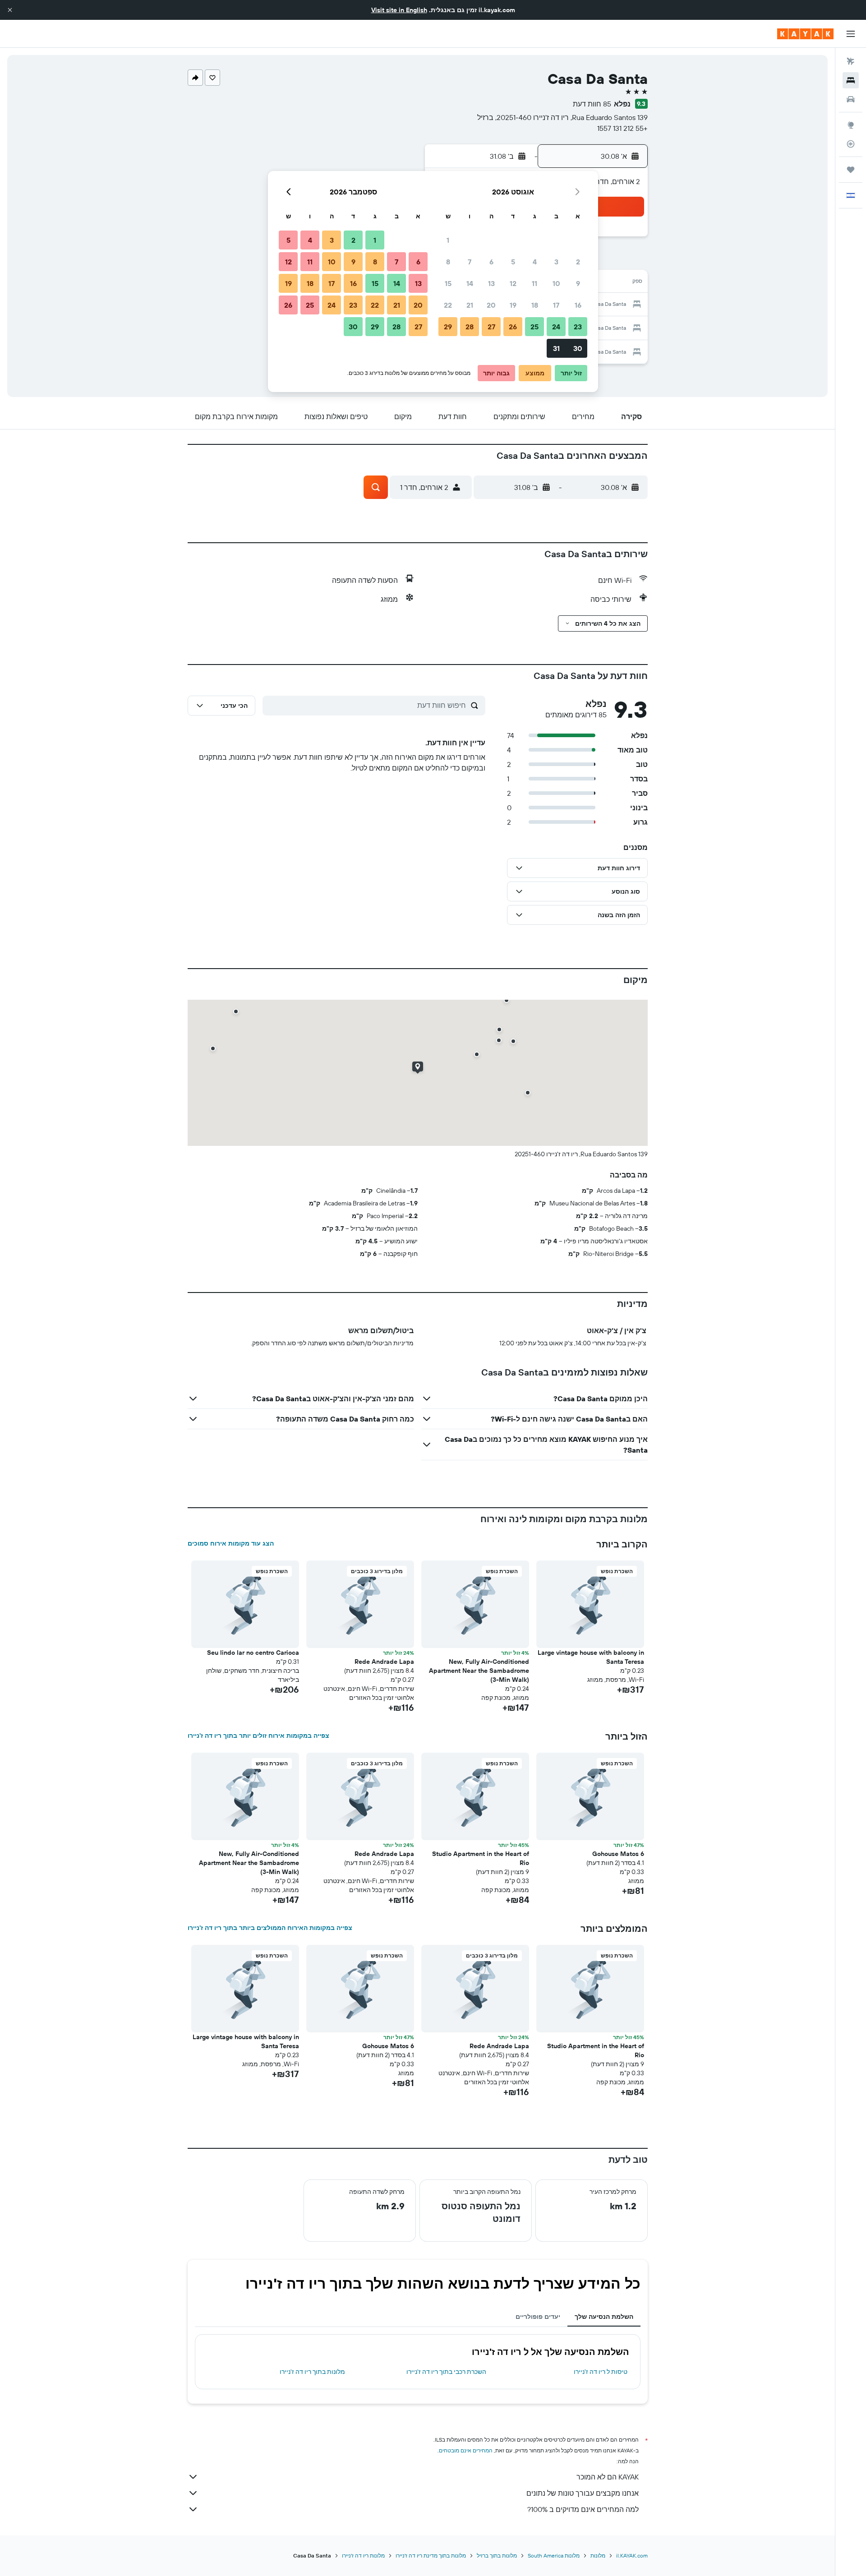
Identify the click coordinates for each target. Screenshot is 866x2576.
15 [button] (448, 283)
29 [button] (448, 327)
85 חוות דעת (592, 104)
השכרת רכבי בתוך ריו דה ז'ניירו (446, 2372)
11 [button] (534, 283)
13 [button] (491, 283)
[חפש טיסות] (851, 61)
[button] (10, 10)
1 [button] (448, 240)
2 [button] (578, 262)
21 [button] (470, 305)
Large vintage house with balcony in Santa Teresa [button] (591, 1657)
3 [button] (556, 262)
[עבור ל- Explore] (851, 125)
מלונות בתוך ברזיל (497, 2555)
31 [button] (556, 348)
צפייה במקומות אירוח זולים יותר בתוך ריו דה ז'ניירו (258, 1736)
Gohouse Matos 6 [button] (618, 1854)
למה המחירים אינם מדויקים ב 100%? (583, 2509)
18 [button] (535, 305)
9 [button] (578, 283)
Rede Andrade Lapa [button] (384, 1662)
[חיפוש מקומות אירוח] (851, 80)
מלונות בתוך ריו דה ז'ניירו (312, 2372)
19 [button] (513, 305)
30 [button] (578, 348)
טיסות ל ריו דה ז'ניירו (601, 2372)
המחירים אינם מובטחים (466, 2450)
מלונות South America (554, 2555)
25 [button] (534, 327)
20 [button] (491, 305)
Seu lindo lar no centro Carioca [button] (253, 1653)
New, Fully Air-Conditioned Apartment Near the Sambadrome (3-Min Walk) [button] (479, 1671)
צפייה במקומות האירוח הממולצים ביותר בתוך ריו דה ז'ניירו (270, 1928)
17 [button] (556, 305)
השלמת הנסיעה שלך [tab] (604, 2317)
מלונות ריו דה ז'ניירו (363, 2555)
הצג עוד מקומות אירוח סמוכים (231, 1543)
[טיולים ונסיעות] (851, 170)
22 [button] (448, 305)
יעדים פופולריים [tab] (538, 2317)
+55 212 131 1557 (622, 128)
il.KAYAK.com (632, 2555)
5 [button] (513, 262)
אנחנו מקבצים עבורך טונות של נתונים (583, 2493)
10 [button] (556, 283)
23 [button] (578, 327)
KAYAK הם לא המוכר (608, 2477)
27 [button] (491, 327)
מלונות (598, 2555)
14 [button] (470, 283)
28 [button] (470, 327)
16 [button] (578, 305)
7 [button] (470, 262)
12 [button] (513, 283)
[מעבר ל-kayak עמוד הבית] (805, 34)
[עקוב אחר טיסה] (851, 144)
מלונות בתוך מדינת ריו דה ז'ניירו (431, 2555)
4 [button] (535, 262)
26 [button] (513, 327)
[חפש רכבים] (851, 99)
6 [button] (491, 262)
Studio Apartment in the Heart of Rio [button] (481, 1858)
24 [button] (556, 327)
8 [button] (448, 262)
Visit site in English (399, 10)
